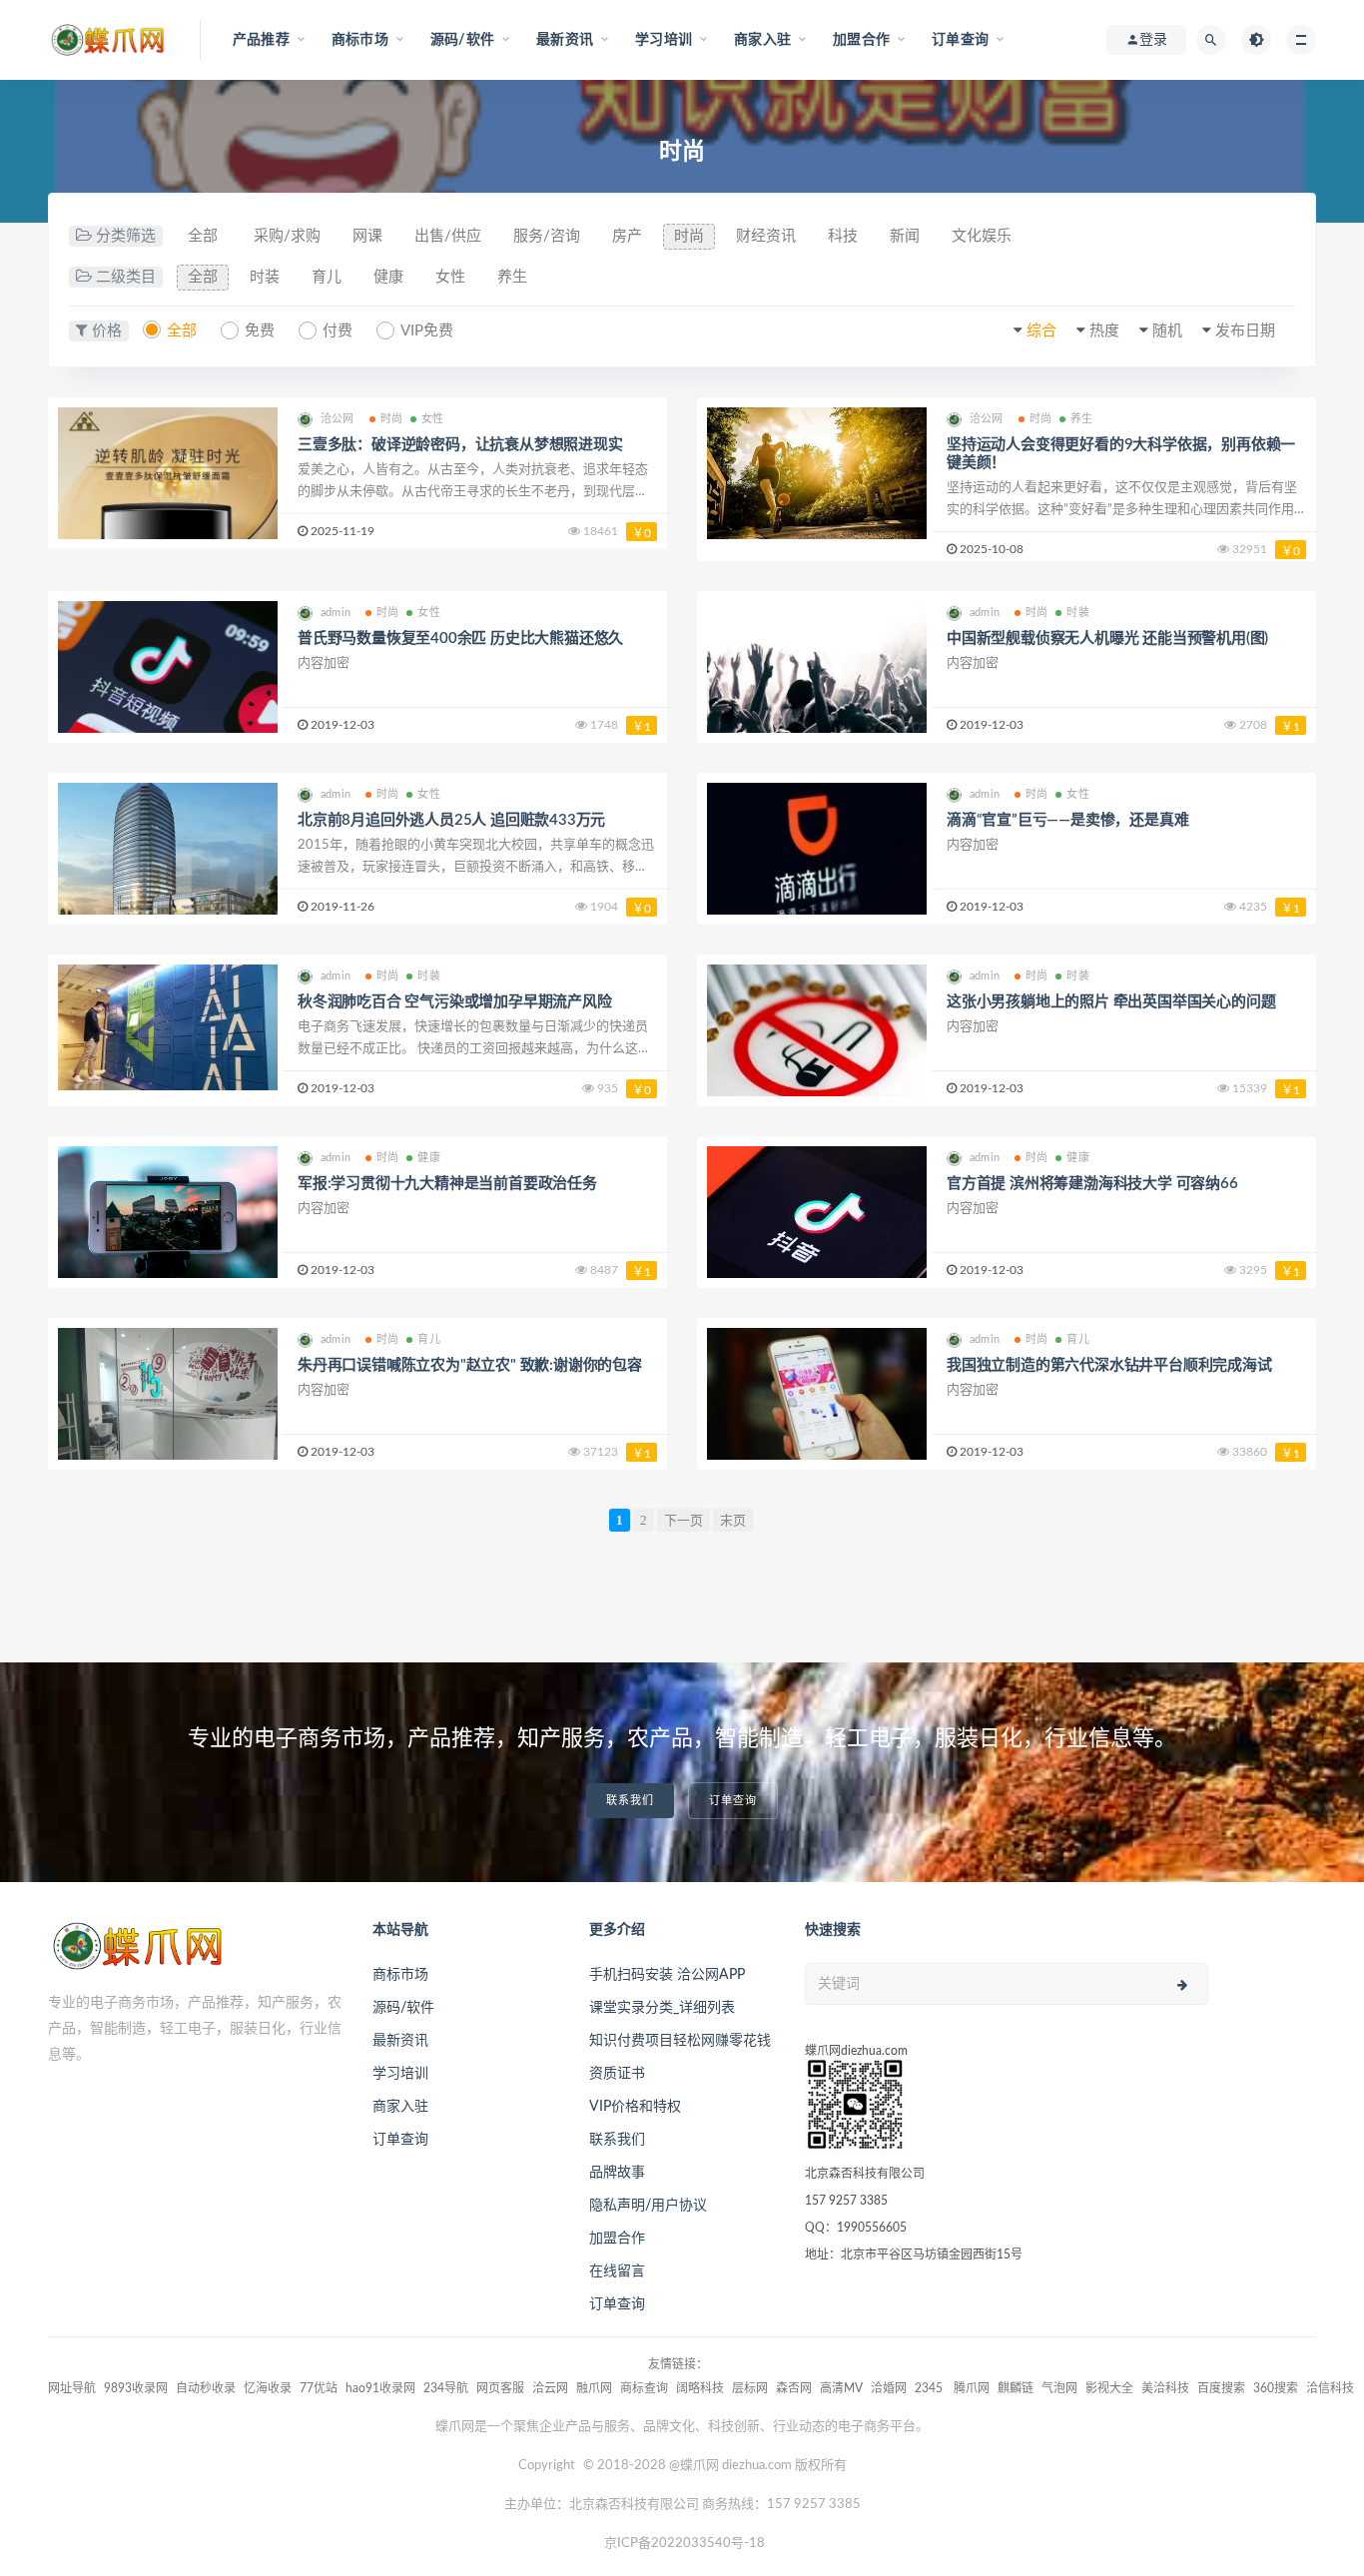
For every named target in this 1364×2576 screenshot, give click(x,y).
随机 (1167, 331)
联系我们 (630, 1801)
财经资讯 (766, 236)
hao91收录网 (380, 2388)
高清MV (841, 2388)
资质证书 (617, 2074)
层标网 (750, 2388)
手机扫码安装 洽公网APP (667, 1975)
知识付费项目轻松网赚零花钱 (680, 2041)
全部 (203, 236)
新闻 (905, 236)
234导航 (446, 2388)
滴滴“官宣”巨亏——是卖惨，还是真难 (1067, 820)
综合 (1041, 331)
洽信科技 (1330, 2388)
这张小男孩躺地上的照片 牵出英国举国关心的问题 (1111, 1002)
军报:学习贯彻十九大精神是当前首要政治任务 (447, 1184)
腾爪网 (972, 2388)
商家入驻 (400, 2107)
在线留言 (617, 2271)
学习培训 (400, 2074)
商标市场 (400, 1975)
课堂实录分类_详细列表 (662, 2008)
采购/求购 (287, 236)
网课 (367, 236)
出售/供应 (448, 236)
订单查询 (733, 1801)
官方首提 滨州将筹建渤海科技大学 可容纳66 (1092, 1184)
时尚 (689, 236)
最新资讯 (400, 2041)
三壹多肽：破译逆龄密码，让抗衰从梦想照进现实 (460, 445)
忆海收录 (268, 2388)
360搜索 (1276, 2388)
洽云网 (550, 2388)
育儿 (327, 277)
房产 (627, 236)
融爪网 (594, 2388)
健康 (388, 277)
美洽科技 (1165, 2388)
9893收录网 (136, 2388)
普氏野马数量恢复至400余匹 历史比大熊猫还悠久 (460, 639)
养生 (512, 277)
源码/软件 (403, 2008)
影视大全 (1109, 2388)
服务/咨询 (547, 236)
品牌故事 (617, 2173)
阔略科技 (700, 2388)
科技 (843, 236)
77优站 (319, 2388)
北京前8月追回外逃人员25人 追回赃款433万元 (451, 820)
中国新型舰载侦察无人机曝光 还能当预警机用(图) (1107, 639)
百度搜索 (1221, 2388)
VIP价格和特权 (635, 2107)
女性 (450, 277)
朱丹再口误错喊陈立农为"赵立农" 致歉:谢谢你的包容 (470, 1365)
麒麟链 (1016, 2388)
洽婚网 (889, 2388)
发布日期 (1245, 331)
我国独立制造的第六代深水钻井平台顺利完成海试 (1109, 1365)
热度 (1104, 331)
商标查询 (644, 2388)
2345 (930, 2388)
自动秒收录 (206, 2388)
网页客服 (500, 2388)
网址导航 (72, 2388)
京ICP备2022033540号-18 (684, 2544)
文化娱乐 (982, 236)
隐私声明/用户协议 (648, 2206)
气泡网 (1059, 2388)
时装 (265, 277)
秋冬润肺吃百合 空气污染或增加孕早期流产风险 (455, 1002)
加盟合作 (617, 2239)
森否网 (794, 2388)
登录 (1153, 40)
